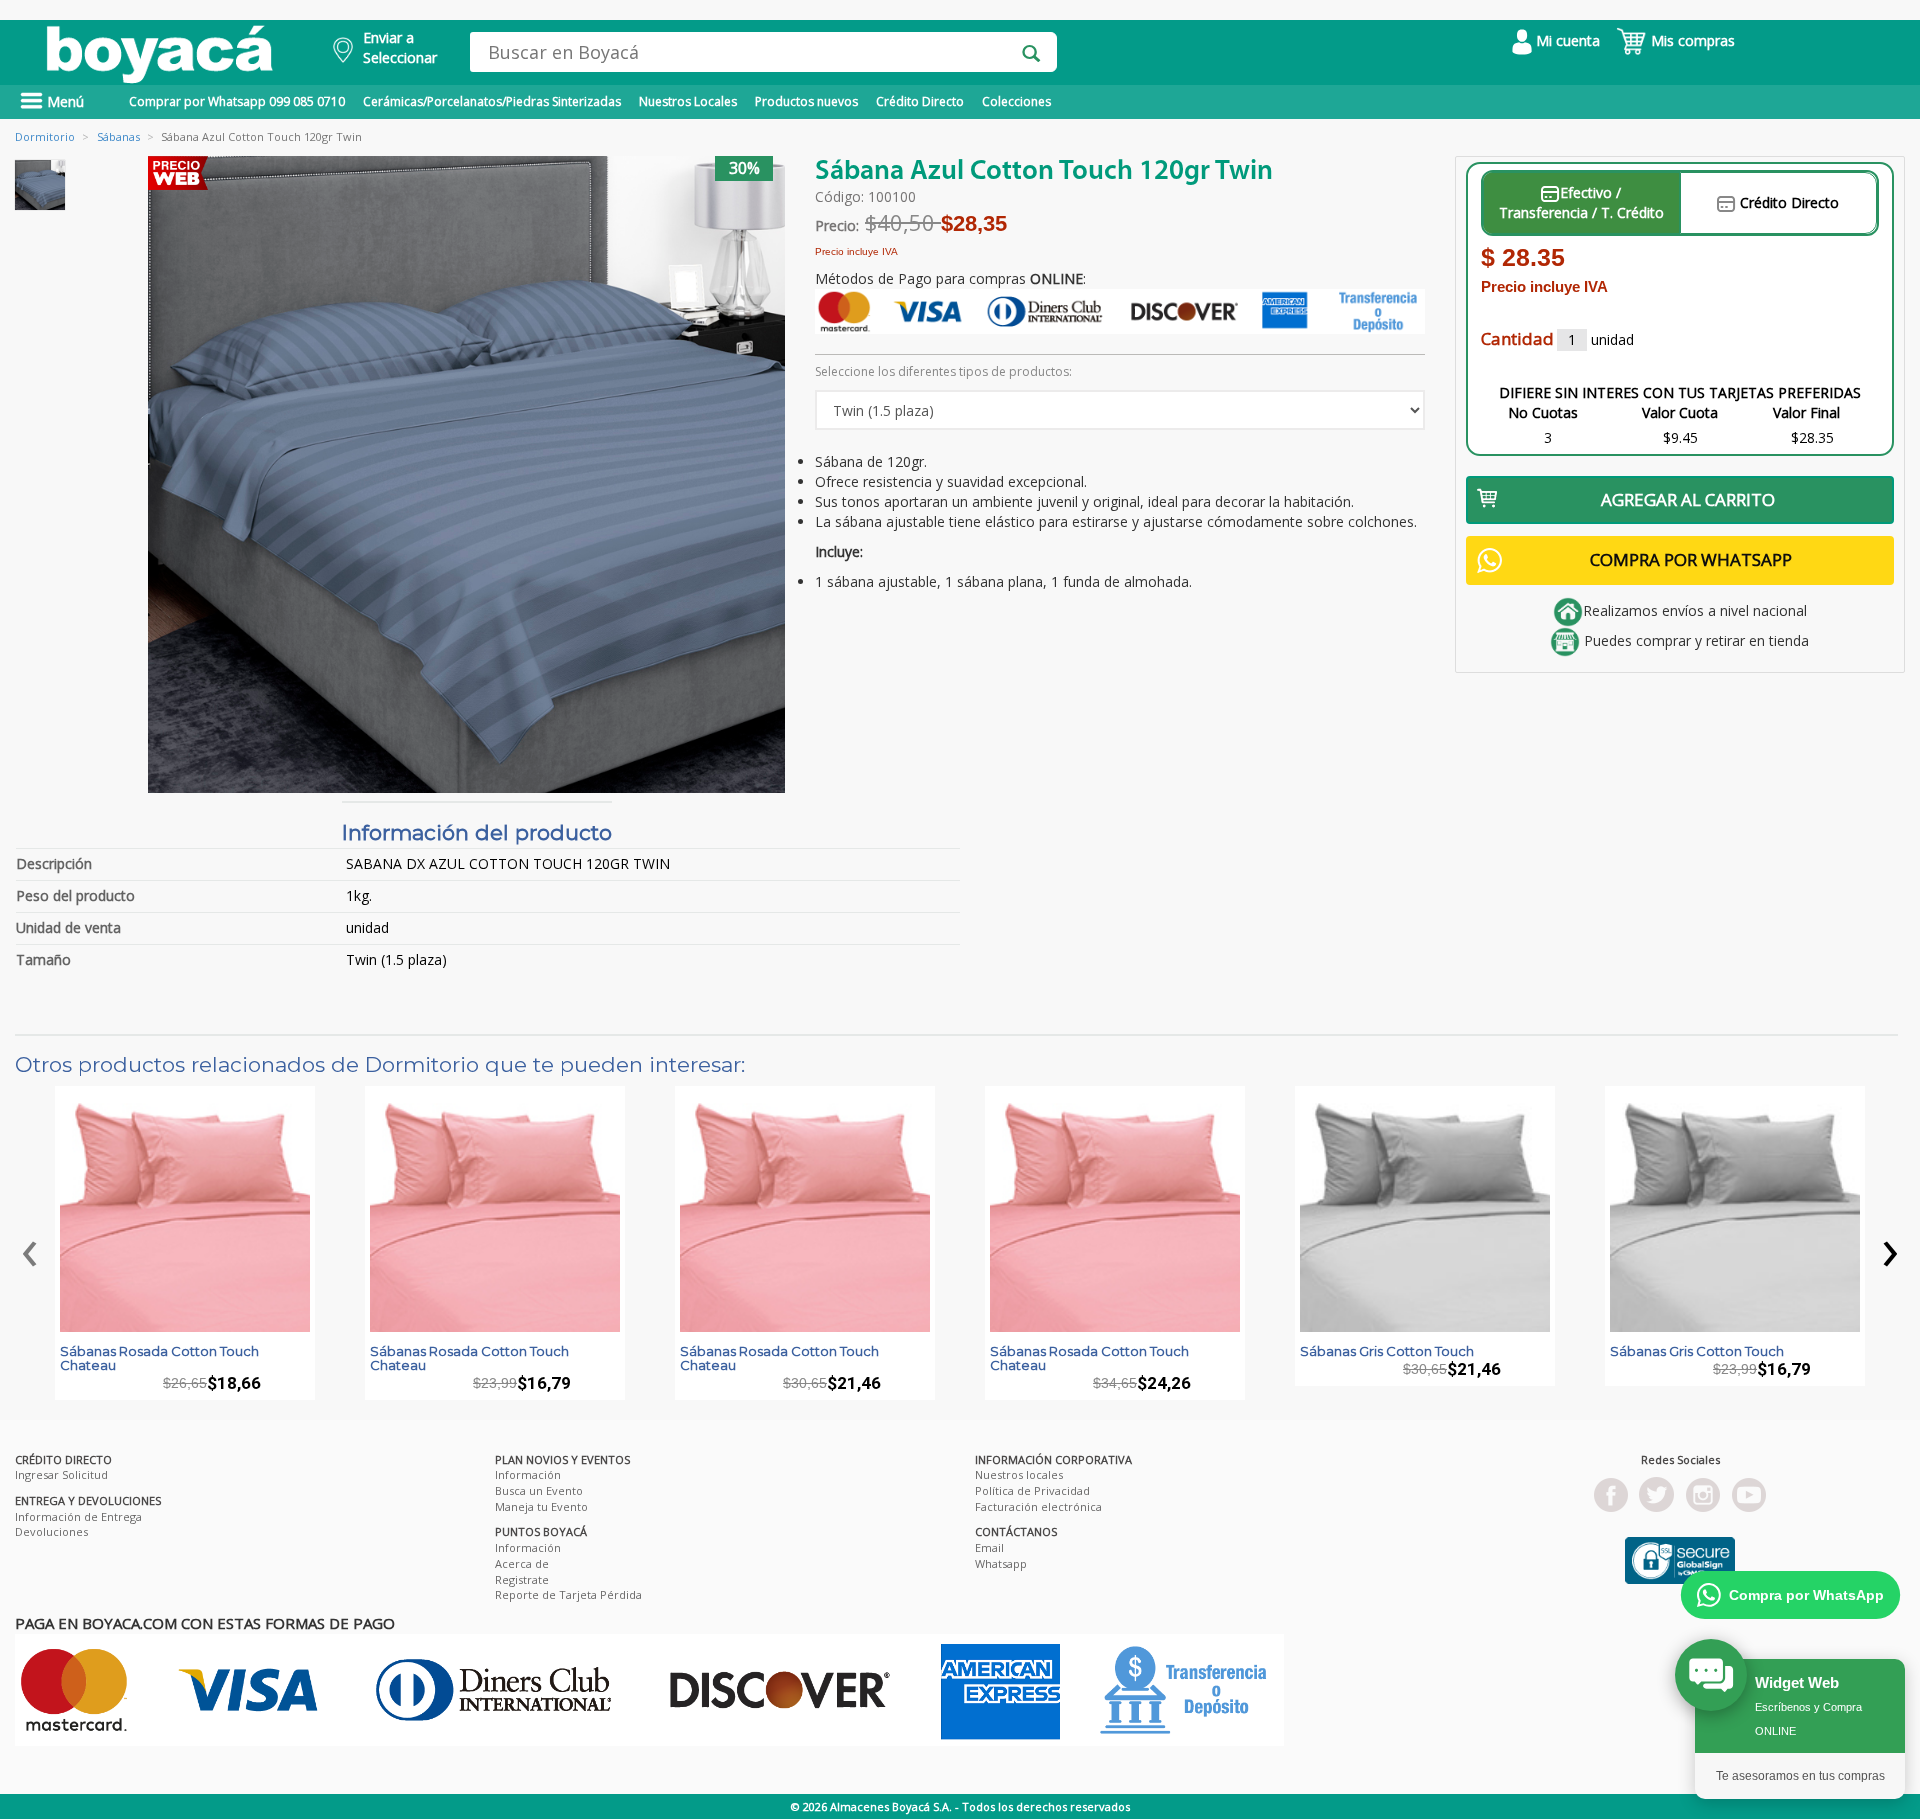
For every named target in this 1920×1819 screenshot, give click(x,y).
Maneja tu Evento (541, 1506)
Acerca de (522, 1563)
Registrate (522, 1579)
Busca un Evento (539, 1490)
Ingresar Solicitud (61, 1474)
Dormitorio (45, 136)
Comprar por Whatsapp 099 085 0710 (237, 101)
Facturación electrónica (1038, 1506)
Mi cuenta (1566, 40)
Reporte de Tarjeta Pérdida (568, 1594)
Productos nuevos (806, 101)
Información (528, 1474)
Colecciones (1016, 101)
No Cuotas (1543, 412)
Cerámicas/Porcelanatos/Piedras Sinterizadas (492, 101)
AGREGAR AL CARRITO (1688, 499)
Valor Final (1806, 412)
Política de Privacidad (1032, 1490)
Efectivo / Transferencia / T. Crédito (1581, 202)
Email (989, 1547)
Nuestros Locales (688, 101)
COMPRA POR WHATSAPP (1691, 559)
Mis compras (1691, 40)
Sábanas (118, 136)
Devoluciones (51, 1531)
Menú (63, 101)
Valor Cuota (1680, 412)
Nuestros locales (1019, 1474)
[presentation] (30, 1248)
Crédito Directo (920, 101)
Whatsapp (1001, 1563)
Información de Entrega (78, 1516)
